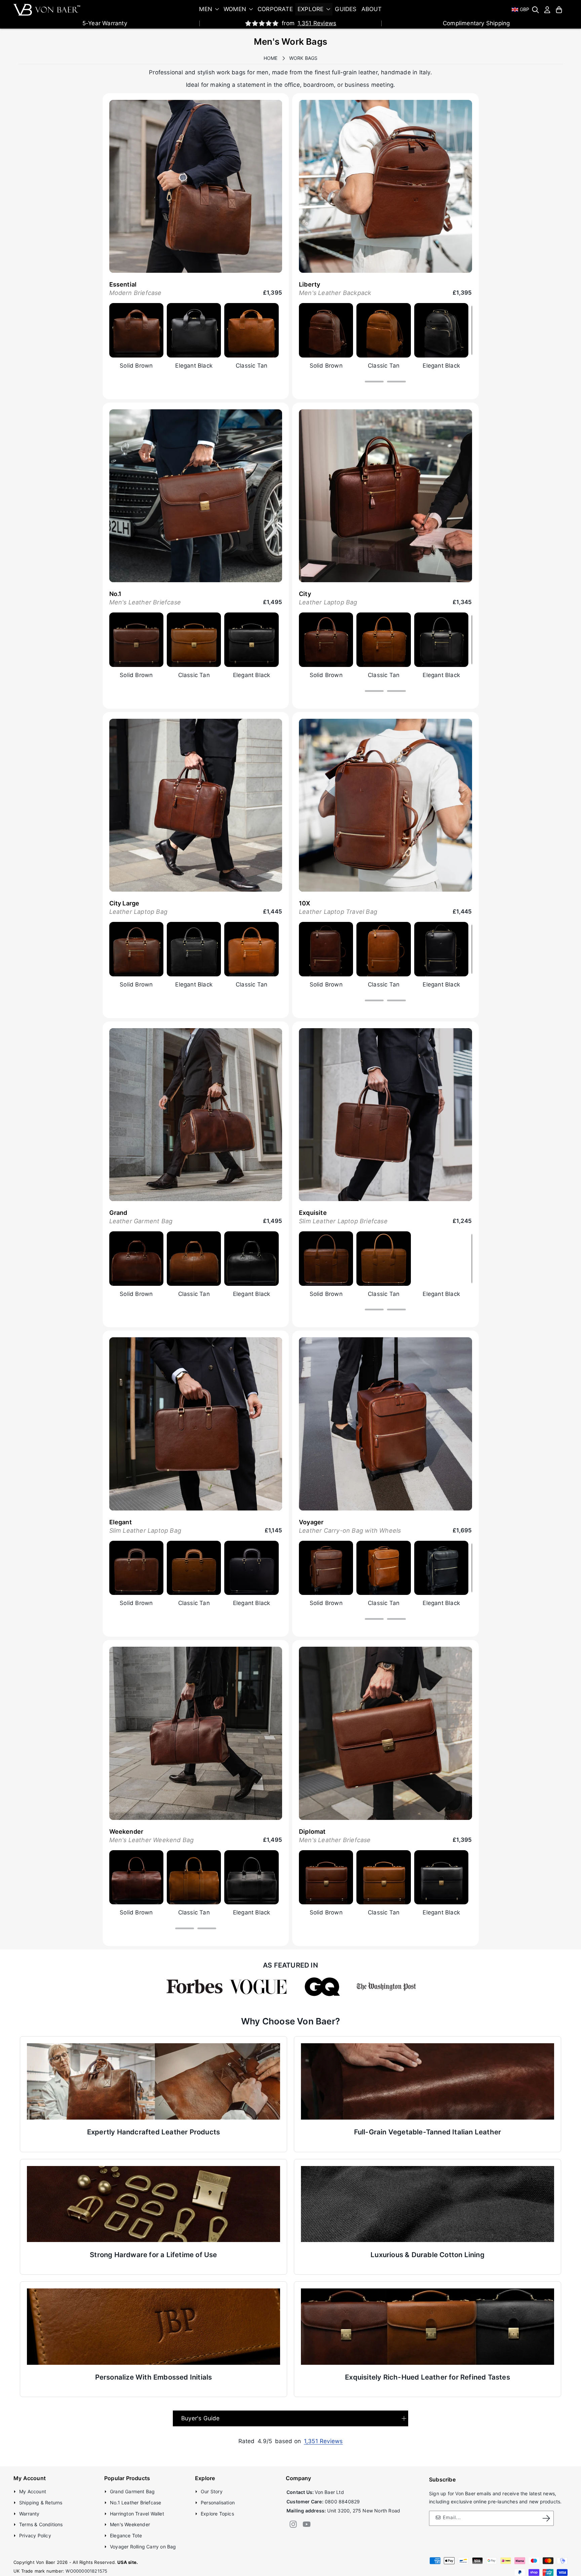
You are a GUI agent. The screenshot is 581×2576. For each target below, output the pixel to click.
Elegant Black (194, 366)
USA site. (128, 2562)
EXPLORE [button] (311, 9)
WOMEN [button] (235, 9)
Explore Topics (217, 2513)
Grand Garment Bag (132, 2491)
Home (271, 58)
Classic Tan (251, 366)
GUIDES (346, 9)
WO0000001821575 (86, 2571)
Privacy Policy (35, 2535)
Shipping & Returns (41, 2502)
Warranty (29, 2513)
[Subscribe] (546, 2518)
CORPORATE (275, 9)
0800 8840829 (342, 2501)
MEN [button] (206, 9)
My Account (33, 2491)
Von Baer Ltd (329, 2492)
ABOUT (372, 9)
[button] (535, 10)
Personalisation (218, 2502)
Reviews (317, 23)
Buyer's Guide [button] (201, 2418)
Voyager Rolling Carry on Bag (143, 2547)
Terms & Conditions (41, 2524)
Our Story (212, 2491)
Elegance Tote (126, 2535)
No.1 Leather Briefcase (135, 2502)
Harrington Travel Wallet (137, 2513)
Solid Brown (136, 366)
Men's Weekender (130, 2524)
